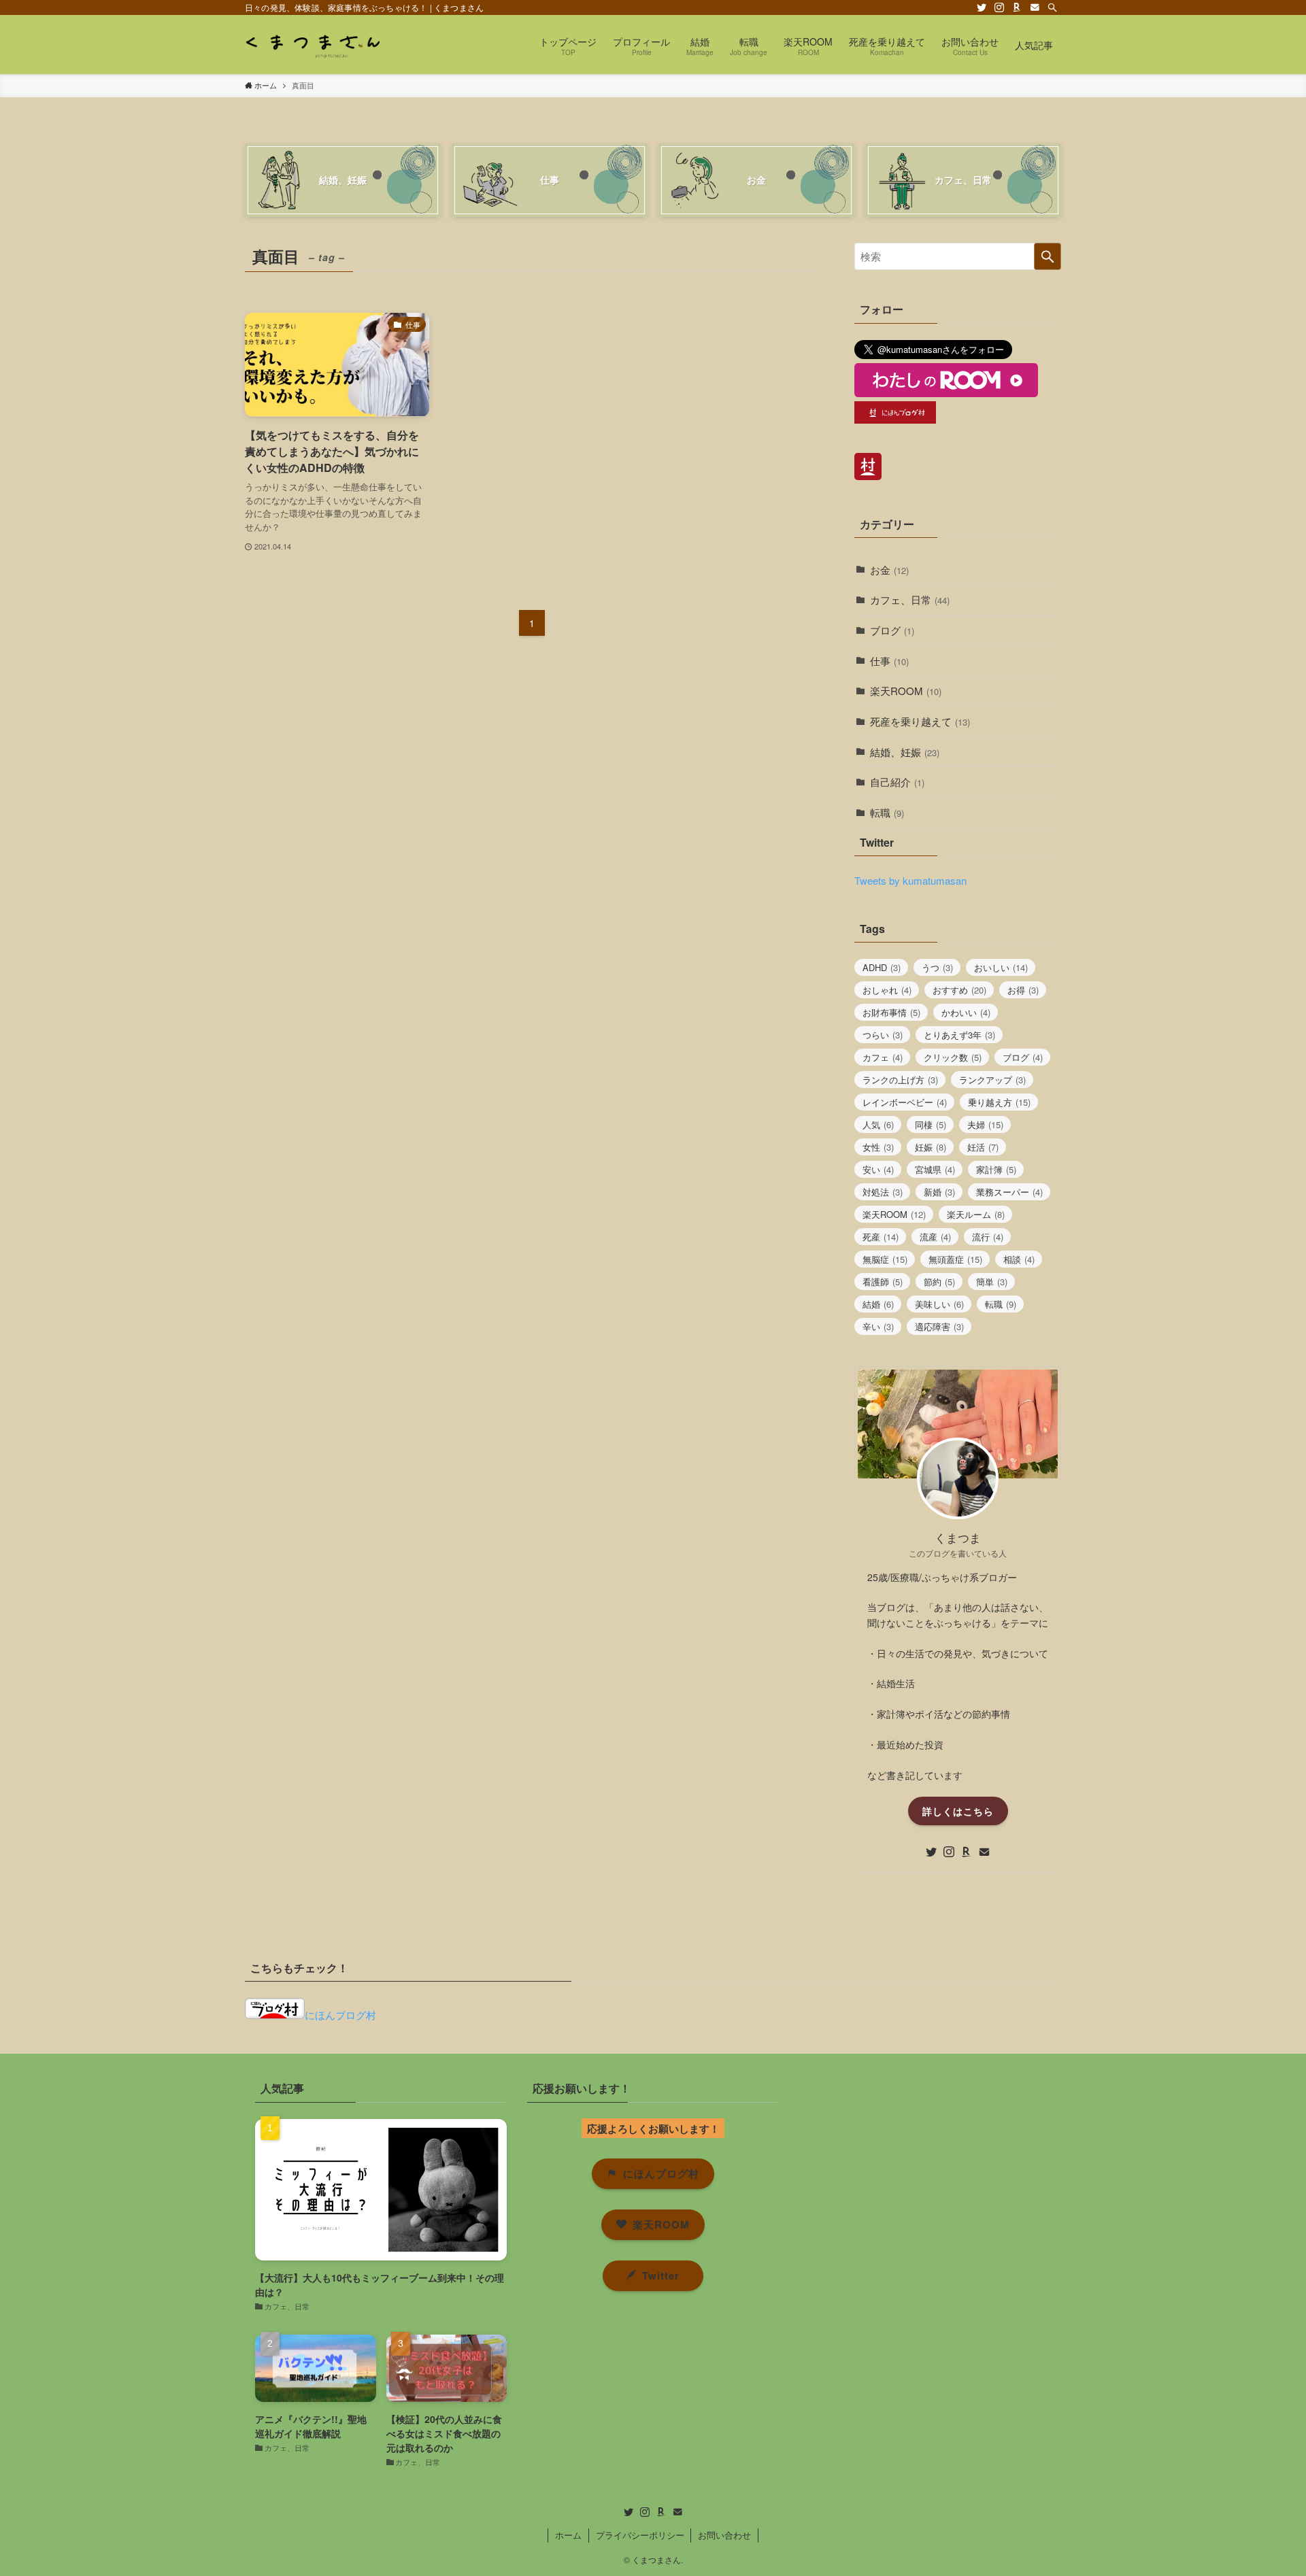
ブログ (892, 630)
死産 (881, 1237)
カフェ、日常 (910, 599)
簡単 (992, 1282)
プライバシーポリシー (640, 2535)
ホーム (568, 2535)
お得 (1023, 990)
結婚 (878, 1304)
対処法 (883, 1192)
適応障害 (939, 1326)
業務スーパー (1009, 1192)
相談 (1019, 1259)
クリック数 (953, 1057)
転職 (887, 812)
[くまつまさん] (312, 45)
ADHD (882, 967)
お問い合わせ (724, 2535)
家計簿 (996, 1169)
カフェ (883, 1057)
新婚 (939, 1192)
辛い (878, 1326)
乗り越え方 (999, 1102)
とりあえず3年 (959, 1035)
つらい (883, 1035)
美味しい (939, 1304)
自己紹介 (897, 782)
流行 (988, 1237)
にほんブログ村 (340, 2015)
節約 (939, 1282)
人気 (878, 1124)
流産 (935, 1237)
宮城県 (935, 1169)
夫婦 (985, 1124)
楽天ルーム (976, 1214)
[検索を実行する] (1048, 256)
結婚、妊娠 (905, 752)
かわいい (966, 1012)
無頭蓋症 (955, 1259)
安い (878, 1169)
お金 (889, 570)
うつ (937, 967)
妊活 (983, 1147)
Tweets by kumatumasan (910, 880)
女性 (878, 1147)
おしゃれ (887, 990)
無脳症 (885, 1259)
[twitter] (982, 7)
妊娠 (931, 1147)
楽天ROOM (906, 691)
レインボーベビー (905, 1102)
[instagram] (999, 7)
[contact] (1035, 7)
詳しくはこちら (958, 1811)
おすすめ (959, 990)
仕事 (889, 661)
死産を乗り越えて (920, 721)
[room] (1017, 7)
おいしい (1001, 967)
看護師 (883, 1282)
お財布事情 (891, 1012)
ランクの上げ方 (900, 1080)
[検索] (1052, 7)
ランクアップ (992, 1080)
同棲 (931, 1124)
